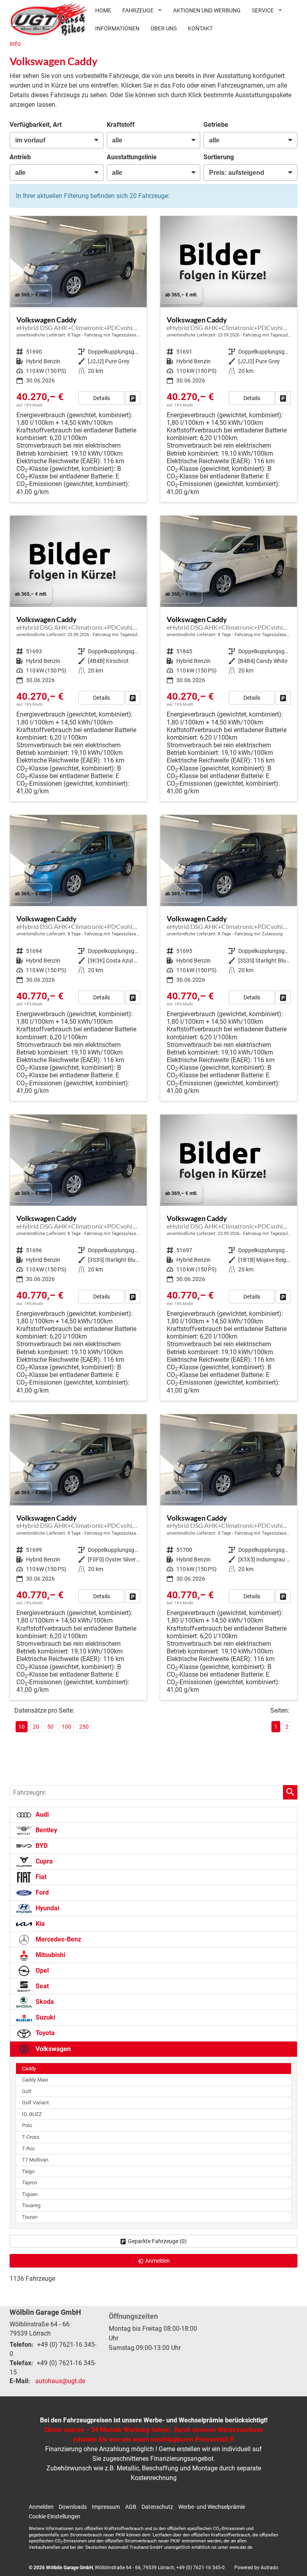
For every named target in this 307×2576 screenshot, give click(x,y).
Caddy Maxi (35, 2080)
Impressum (106, 2507)
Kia (39, 1924)
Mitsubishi (50, 1955)
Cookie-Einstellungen (55, 2516)
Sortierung (219, 157)
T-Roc (29, 2149)
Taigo (28, 2171)
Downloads (73, 2507)
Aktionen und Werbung (207, 10)
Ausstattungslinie (132, 157)
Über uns (164, 28)
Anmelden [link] (157, 2261)
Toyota (44, 2033)
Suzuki (45, 2017)
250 (84, 1727)
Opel (41, 1971)
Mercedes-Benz (58, 1939)
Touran (30, 2217)
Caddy (29, 2069)
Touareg (31, 2205)
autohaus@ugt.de (60, 2381)
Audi (41, 1814)
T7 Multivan (35, 2160)
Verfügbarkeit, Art (36, 125)
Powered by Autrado (256, 2568)
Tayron (30, 2183)
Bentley (46, 1830)
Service (263, 10)
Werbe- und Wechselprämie (212, 2507)
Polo (27, 2125)
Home (103, 10)
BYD (41, 1846)
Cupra (43, 1861)
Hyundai (47, 1908)
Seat (41, 1986)
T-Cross (31, 2137)
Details (102, 398)
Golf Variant (35, 2103)
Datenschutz (157, 2507)
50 (50, 1727)
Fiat (40, 1877)
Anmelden (41, 2507)
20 (36, 1727)
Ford (41, 1892)
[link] (133, 398)
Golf (27, 2091)
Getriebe (216, 125)
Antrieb (20, 157)
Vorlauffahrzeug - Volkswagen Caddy (78, 359)
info (15, 44)
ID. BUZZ (32, 2114)
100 (66, 1727)
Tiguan (30, 2194)
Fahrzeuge (138, 10)
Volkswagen (52, 2049)
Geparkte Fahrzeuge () (157, 2241)
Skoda (44, 2002)
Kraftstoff (121, 125)
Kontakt (200, 28)
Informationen (117, 28)
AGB (131, 2507)
